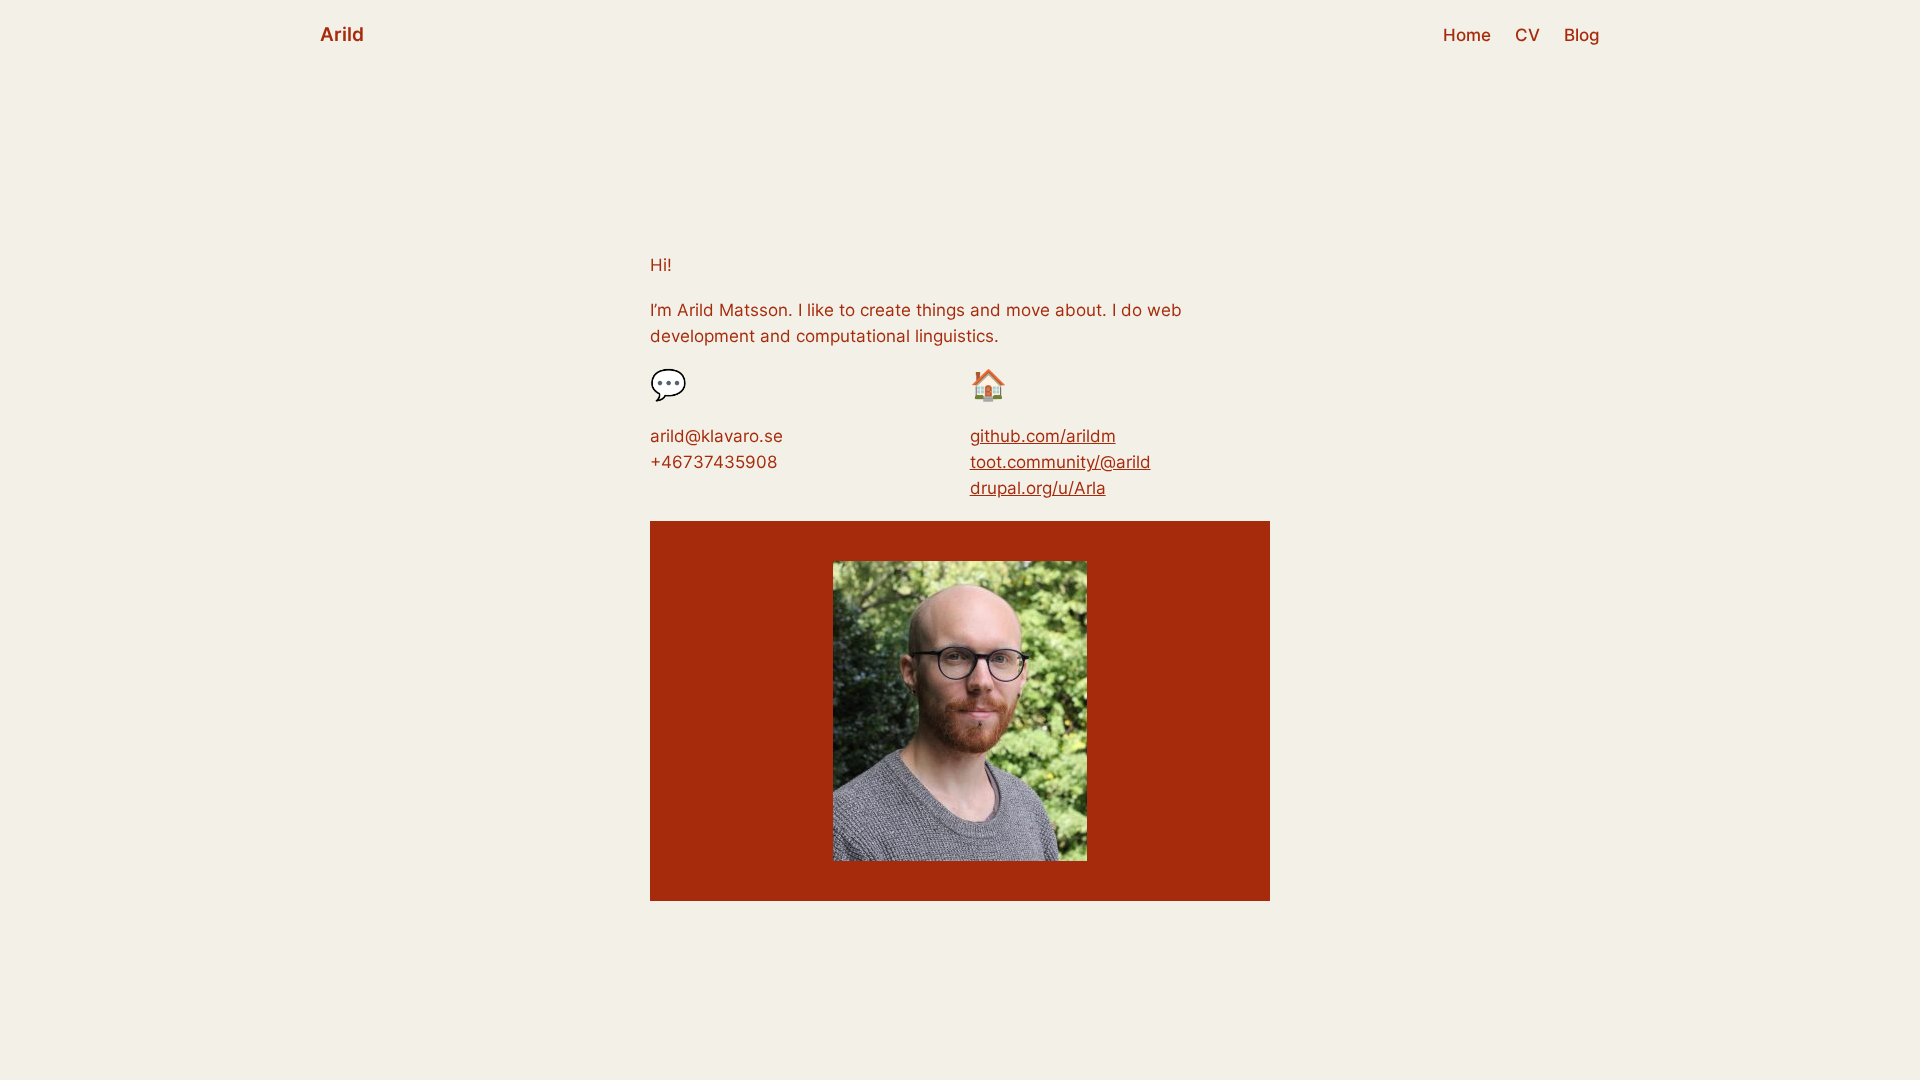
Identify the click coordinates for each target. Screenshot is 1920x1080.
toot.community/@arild (1060, 462)
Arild (342, 34)
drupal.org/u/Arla (1038, 488)
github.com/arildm (1043, 436)
